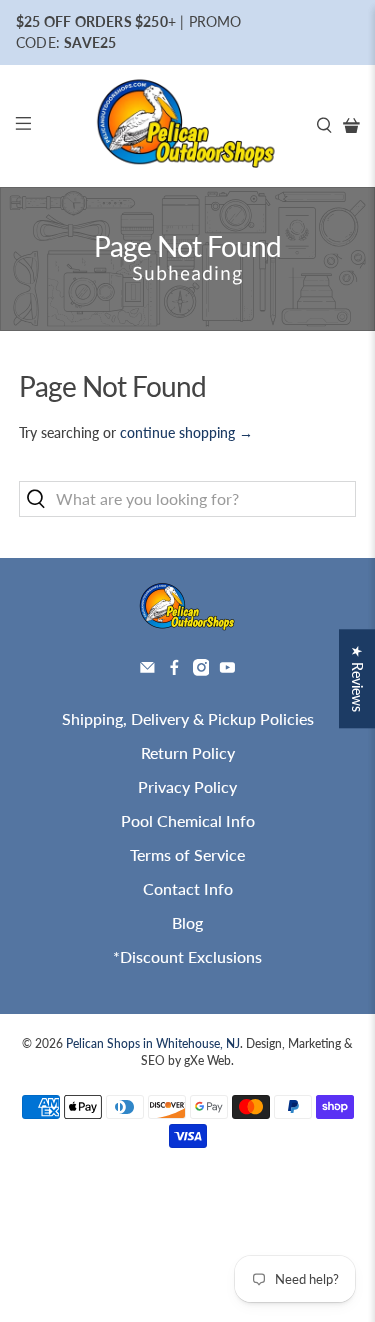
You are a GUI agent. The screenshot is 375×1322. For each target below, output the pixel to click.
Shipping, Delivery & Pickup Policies (188, 718)
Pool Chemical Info (188, 820)
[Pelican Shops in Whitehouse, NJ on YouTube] (227, 669)
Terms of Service (187, 854)
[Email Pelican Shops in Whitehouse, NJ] (147, 669)
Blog (187, 922)
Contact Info (188, 888)
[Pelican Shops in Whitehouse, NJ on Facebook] (174, 669)
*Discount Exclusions (187, 956)
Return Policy (188, 752)
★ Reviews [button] (357, 678)
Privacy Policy (187, 786)
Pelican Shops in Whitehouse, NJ (153, 1043)
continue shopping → (186, 432)
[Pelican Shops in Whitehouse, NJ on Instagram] (201, 669)
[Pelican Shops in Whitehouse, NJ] (188, 126)
